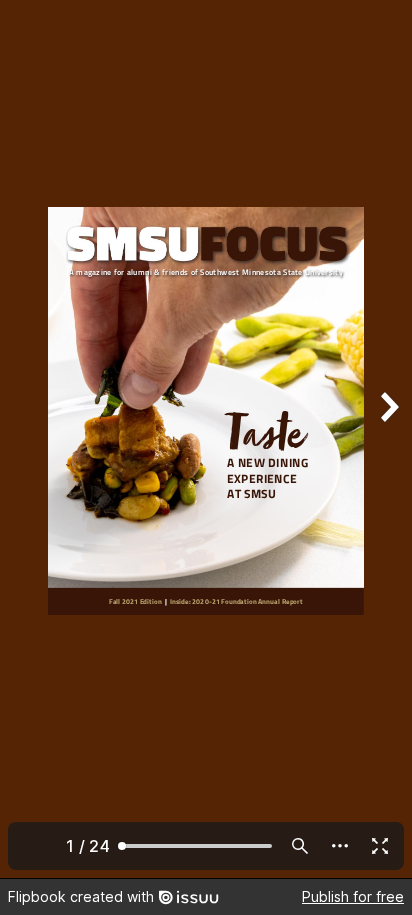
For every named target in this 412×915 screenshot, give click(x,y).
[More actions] (340, 846)
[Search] (300, 846)
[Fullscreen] (380, 846)
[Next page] (388, 439)
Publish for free (353, 896)
